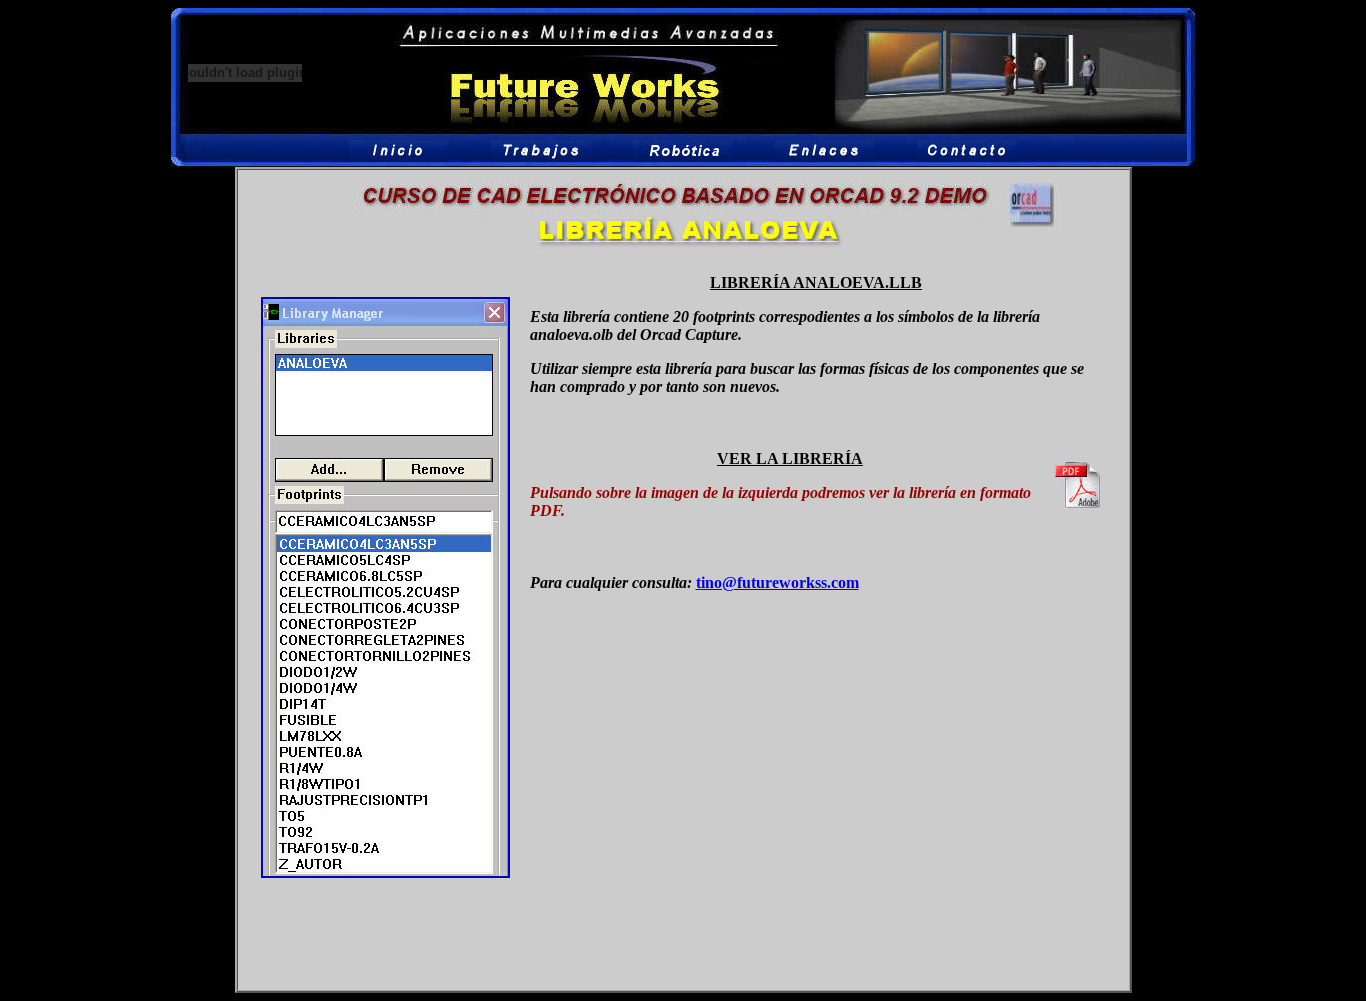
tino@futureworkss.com (777, 582)
